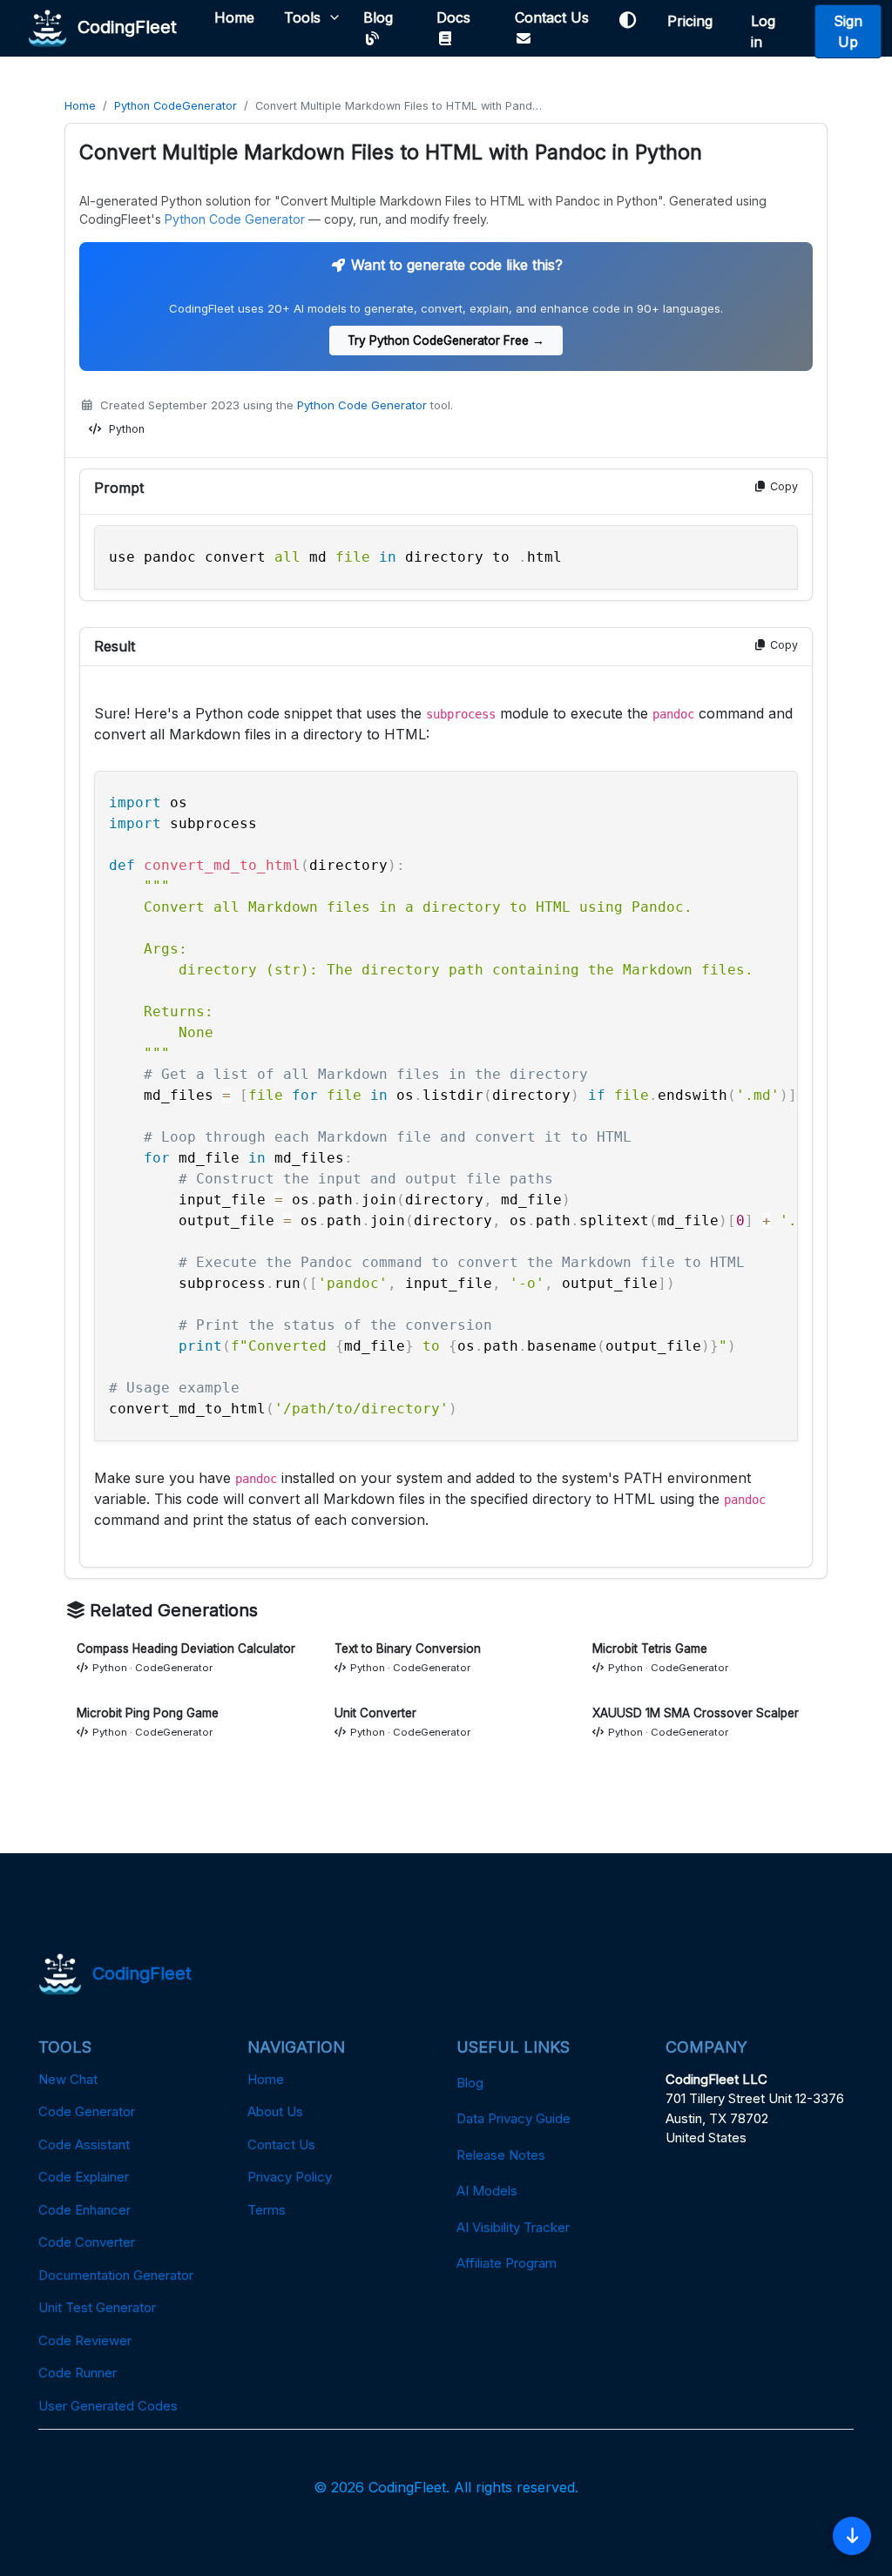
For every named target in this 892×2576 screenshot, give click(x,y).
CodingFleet (122, 26)
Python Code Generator (235, 219)
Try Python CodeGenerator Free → (446, 341)
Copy (782, 486)
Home (234, 17)
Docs (453, 17)
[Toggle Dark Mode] (628, 20)
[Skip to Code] (852, 2536)
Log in (763, 31)
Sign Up (848, 31)
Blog (378, 17)
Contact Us (552, 17)
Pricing (694, 21)
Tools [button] (302, 17)
